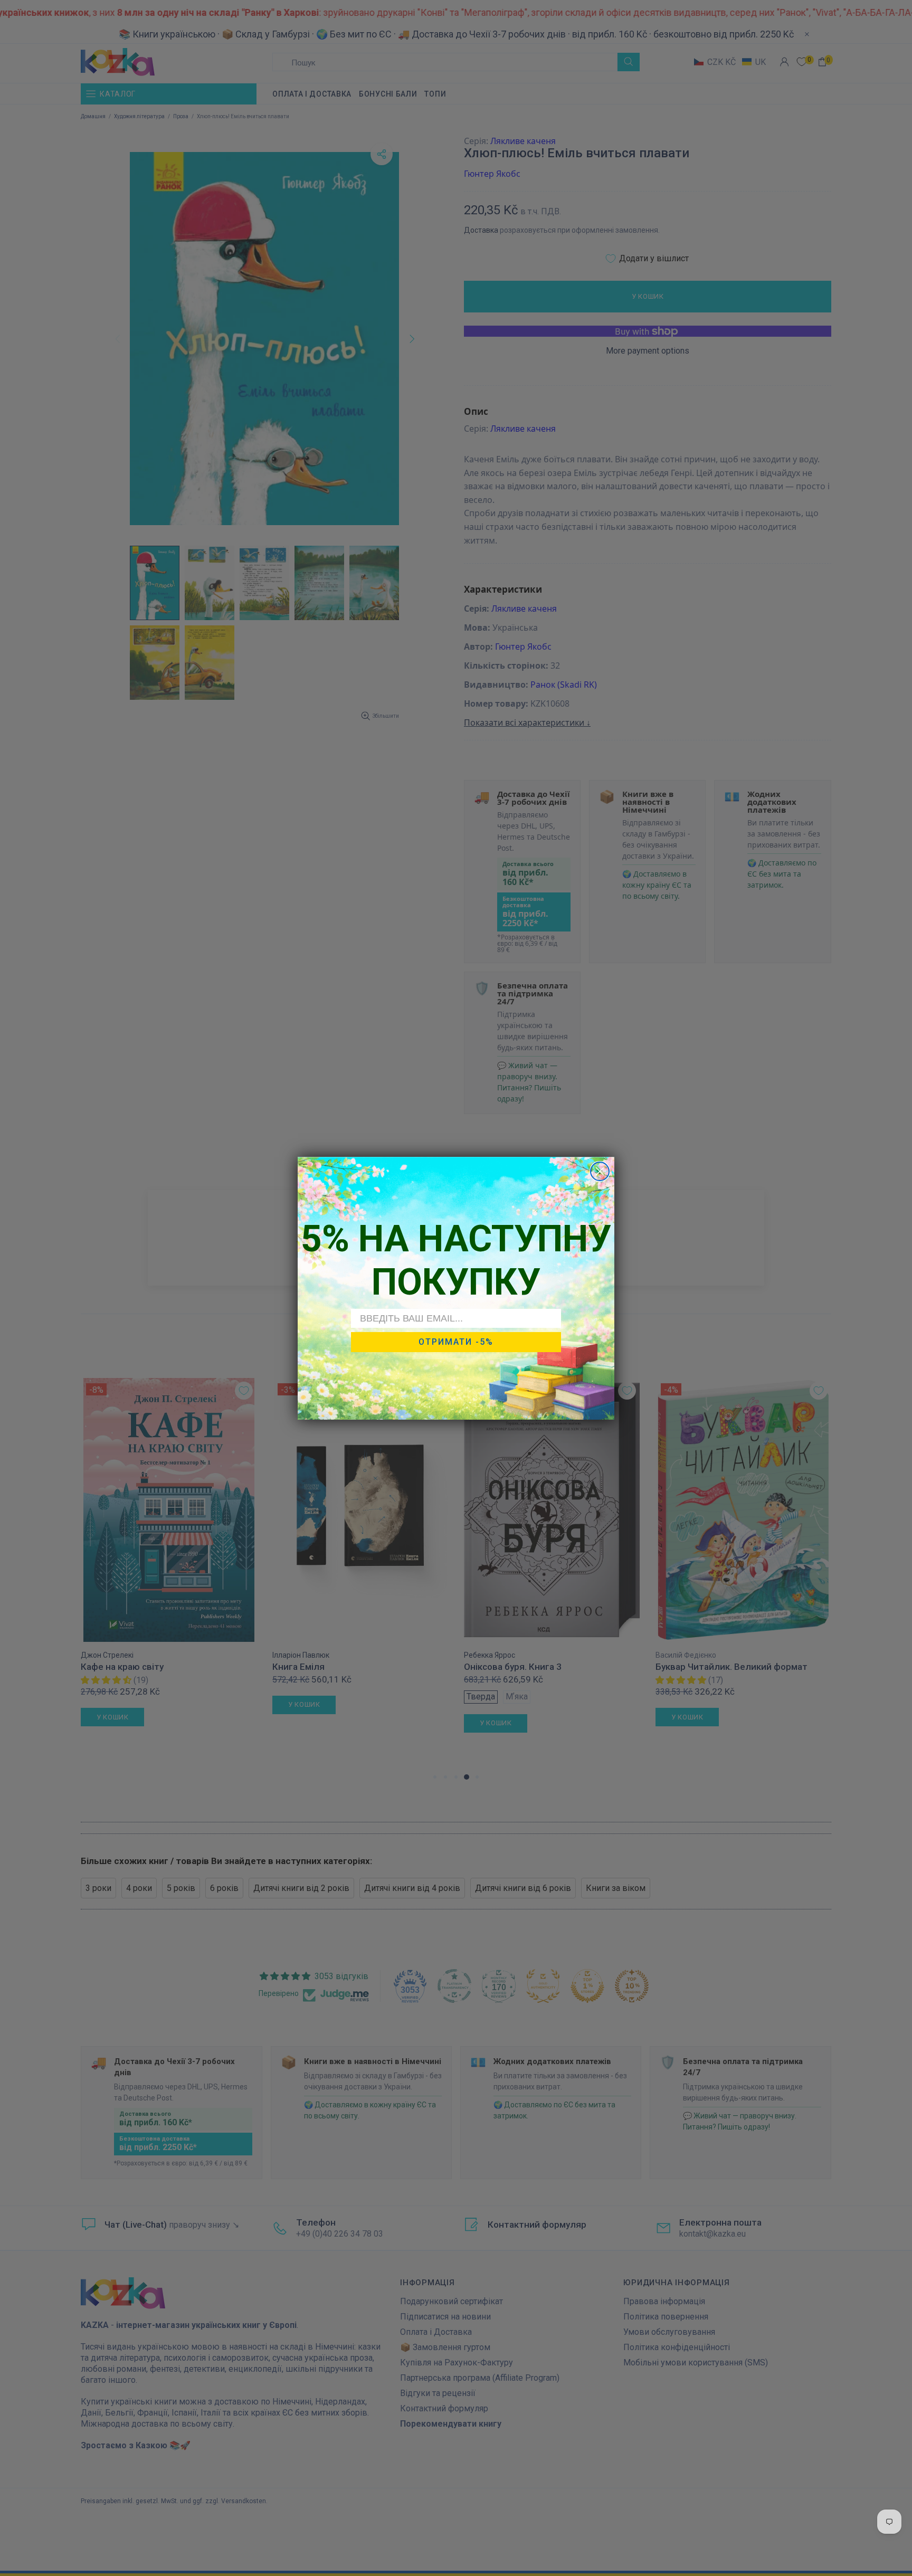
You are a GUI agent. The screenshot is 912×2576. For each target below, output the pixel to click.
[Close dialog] (600, 1171)
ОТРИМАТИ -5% (456, 1342)
